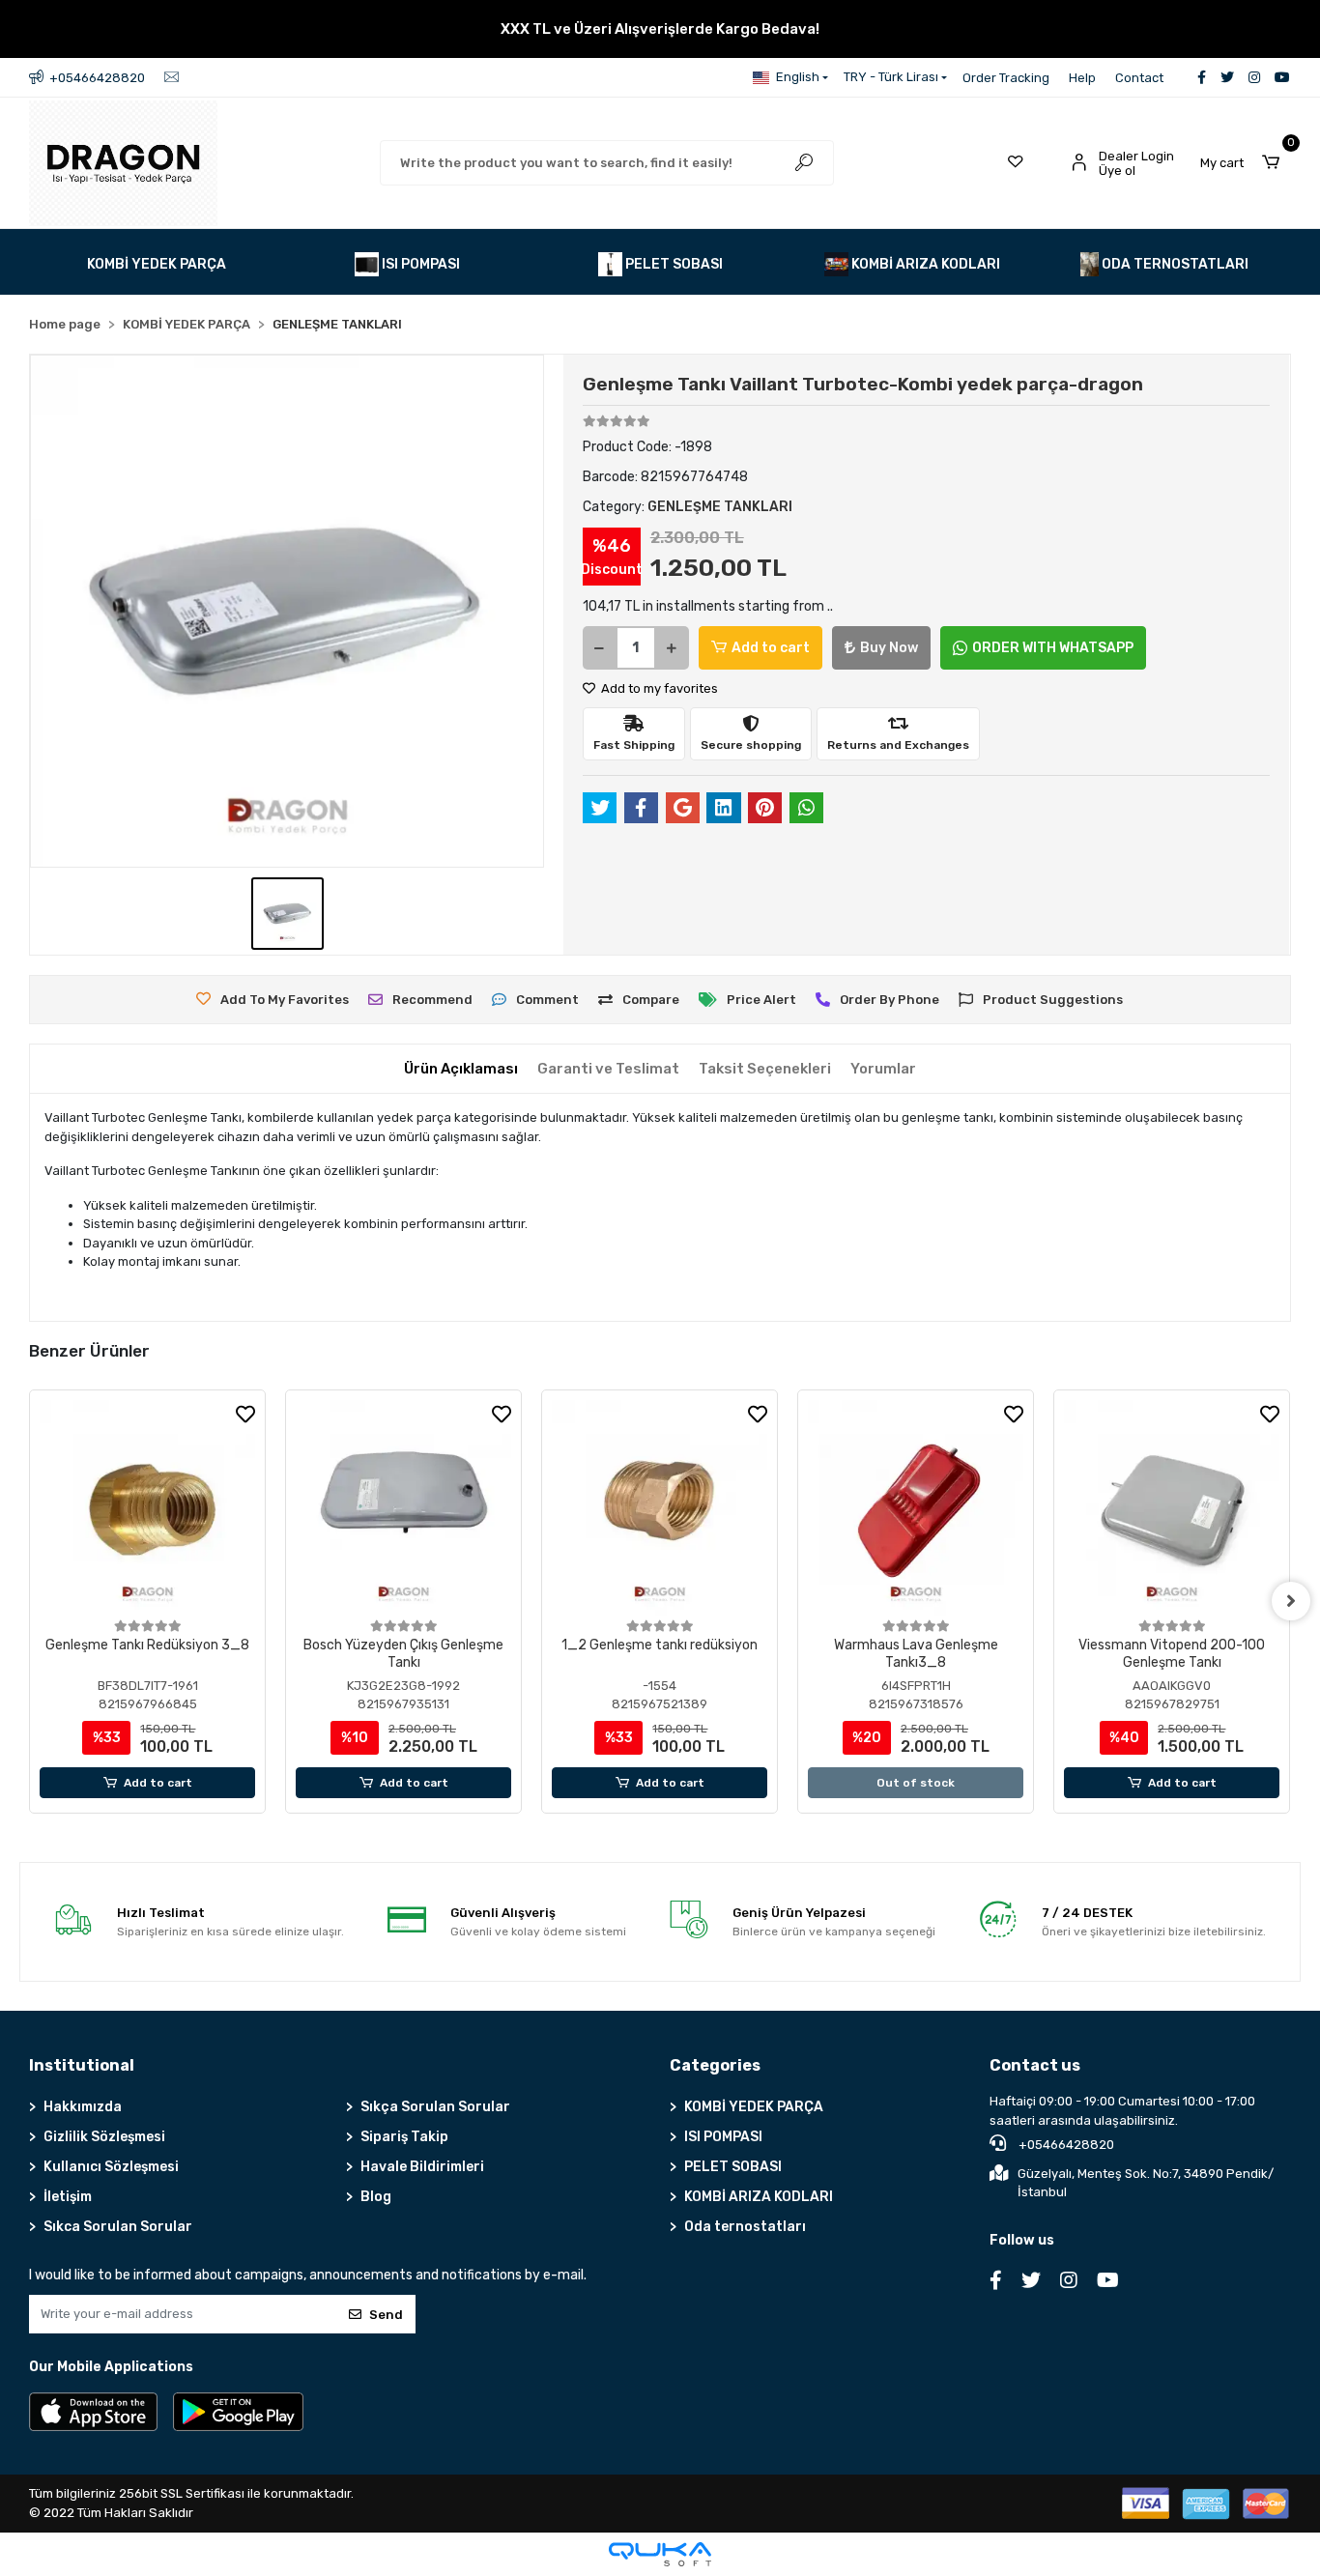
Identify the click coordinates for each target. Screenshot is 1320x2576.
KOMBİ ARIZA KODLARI (759, 2197)
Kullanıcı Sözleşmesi (111, 2167)
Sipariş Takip (404, 2137)
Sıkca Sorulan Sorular (118, 2227)
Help (1082, 78)
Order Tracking (1006, 78)
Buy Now (889, 648)
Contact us (1035, 2065)
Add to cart (771, 648)
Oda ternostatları (745, 2227)
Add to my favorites (658, 688)
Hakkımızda (83, 2107)
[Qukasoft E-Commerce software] (660, 2554)
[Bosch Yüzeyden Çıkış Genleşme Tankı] (403, 1508)
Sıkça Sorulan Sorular (435, 2107)
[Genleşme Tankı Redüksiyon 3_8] (147, 1508)
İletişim (68, 2197)
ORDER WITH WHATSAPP (1053, 648)
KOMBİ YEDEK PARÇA (754, 2107)
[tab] (461, 1069)
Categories (715, 2065)
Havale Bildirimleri (422, 2167)
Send (386, 2315)
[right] (1291, 1601)
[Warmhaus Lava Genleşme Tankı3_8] (916, 1508)
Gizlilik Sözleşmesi (104, 2137)
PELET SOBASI (733, 2167)
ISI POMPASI (723, 2137)
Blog (376, 2197)
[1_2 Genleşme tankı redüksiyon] (660, 1508)
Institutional (82, 2065)
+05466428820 (1065, 2145)
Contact (1139, 78)
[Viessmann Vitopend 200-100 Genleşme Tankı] (1172, 1508)
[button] (1245, 163)
